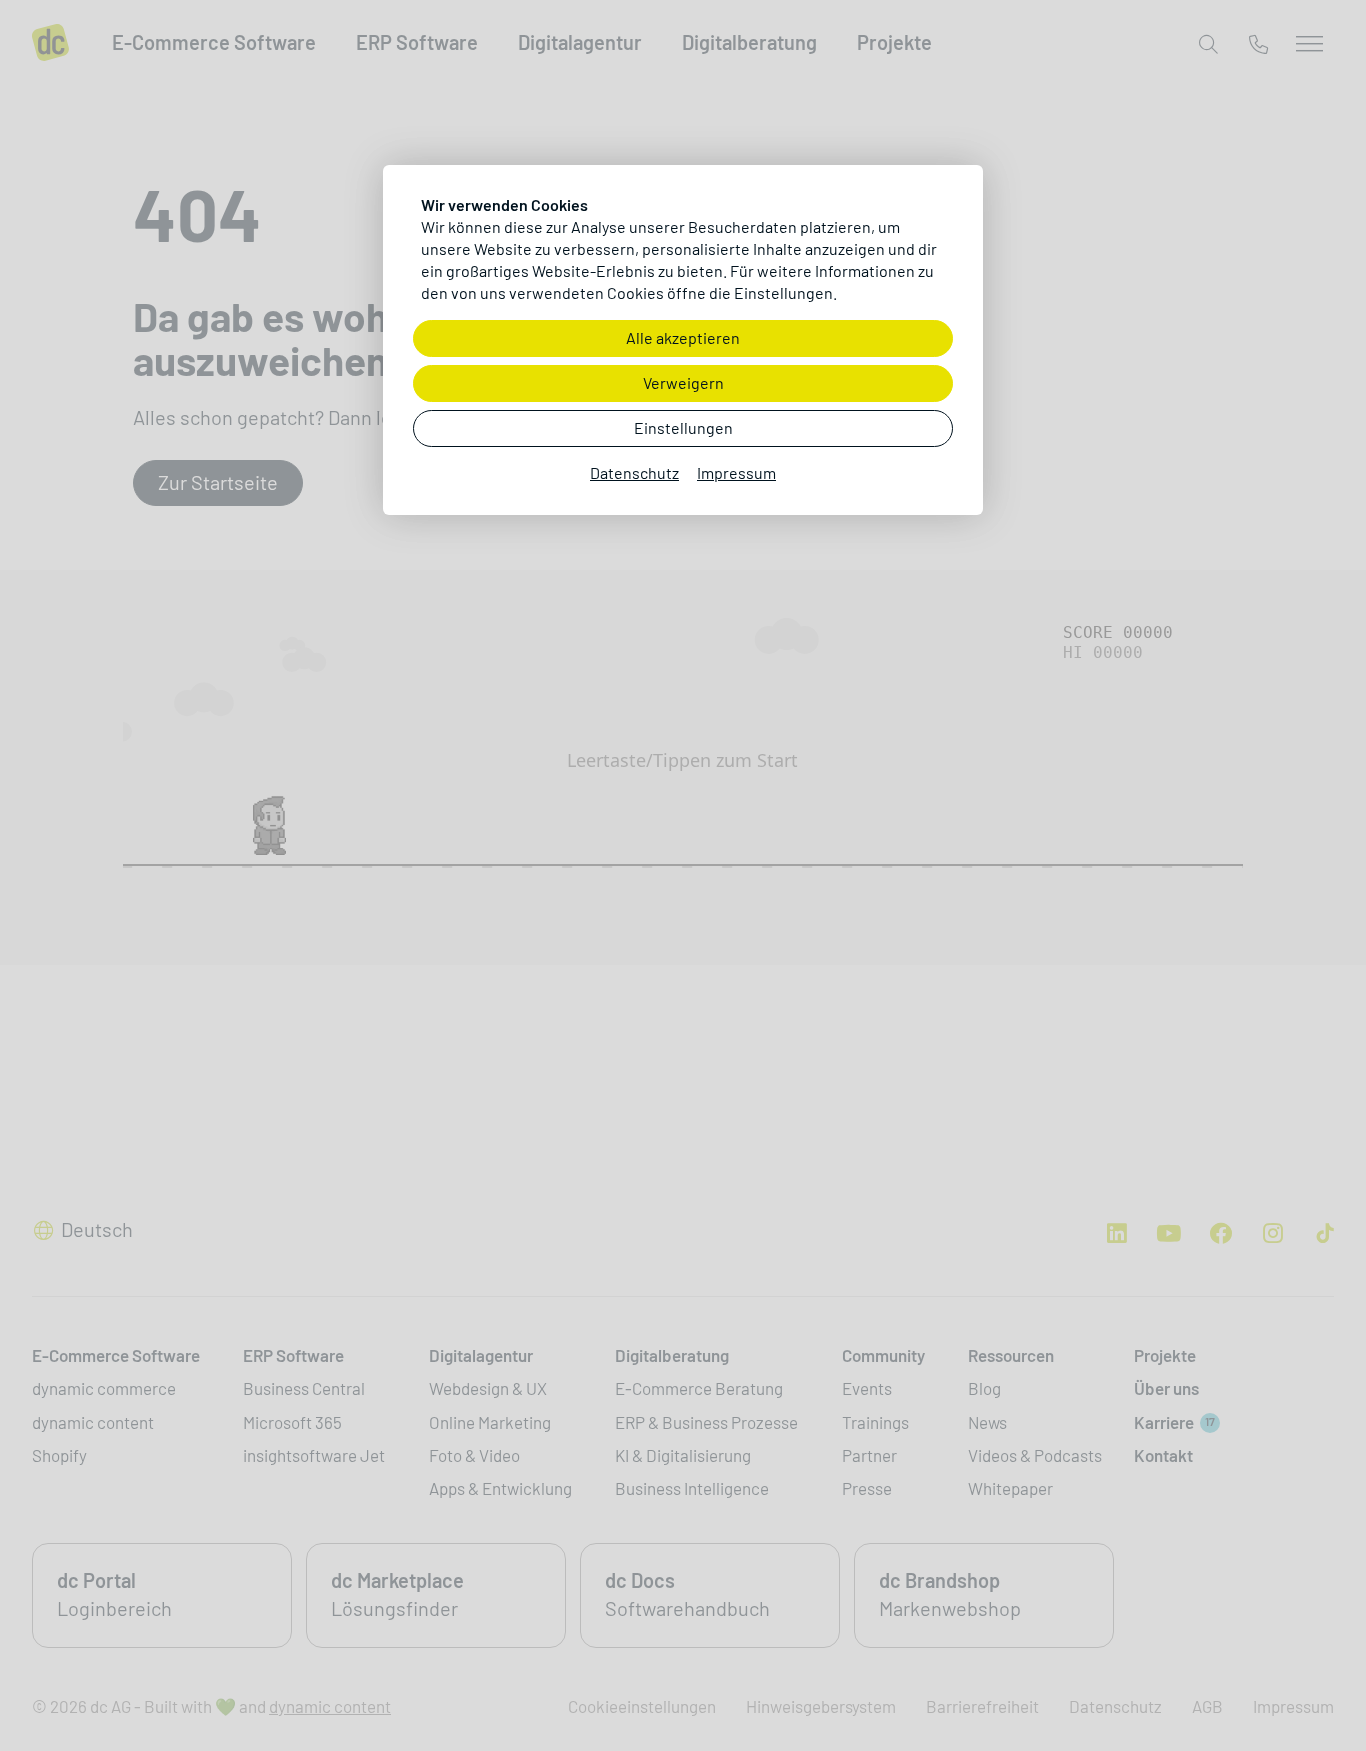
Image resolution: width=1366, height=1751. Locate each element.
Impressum (736, 473)
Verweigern (683, 383)
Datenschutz (634, 473)
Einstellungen (683, 428)
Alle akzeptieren (683, 338)
